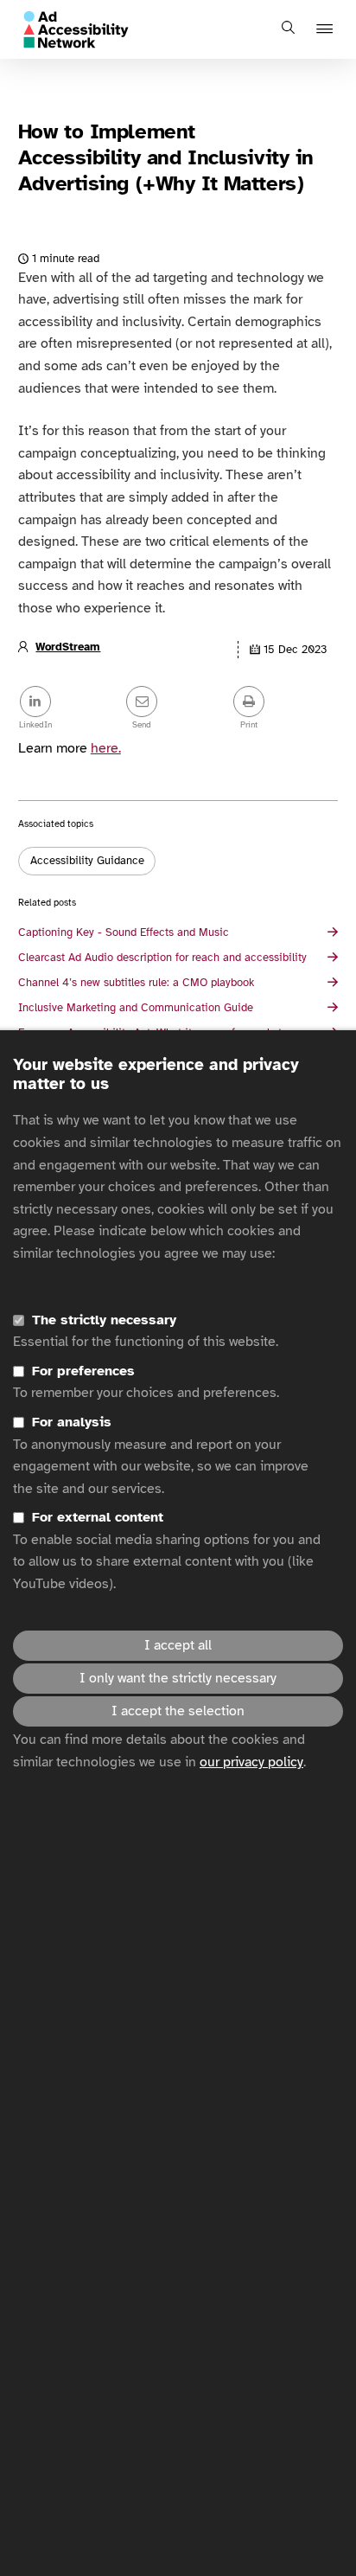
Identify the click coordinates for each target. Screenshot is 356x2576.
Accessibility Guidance (87, 861)
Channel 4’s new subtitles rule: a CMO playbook (136, 983)
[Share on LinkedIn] (71, 703)
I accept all (178, 1645)
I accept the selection (178, 1711)
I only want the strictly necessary (178, 1678)
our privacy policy (251, 1762)
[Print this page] (285, 703)
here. (106, 748)
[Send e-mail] (178, 703)
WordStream (68, 647)
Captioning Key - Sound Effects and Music (124, 932)
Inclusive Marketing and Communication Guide (136, 1008)
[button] (327, 30)
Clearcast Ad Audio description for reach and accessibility (162, 958)
